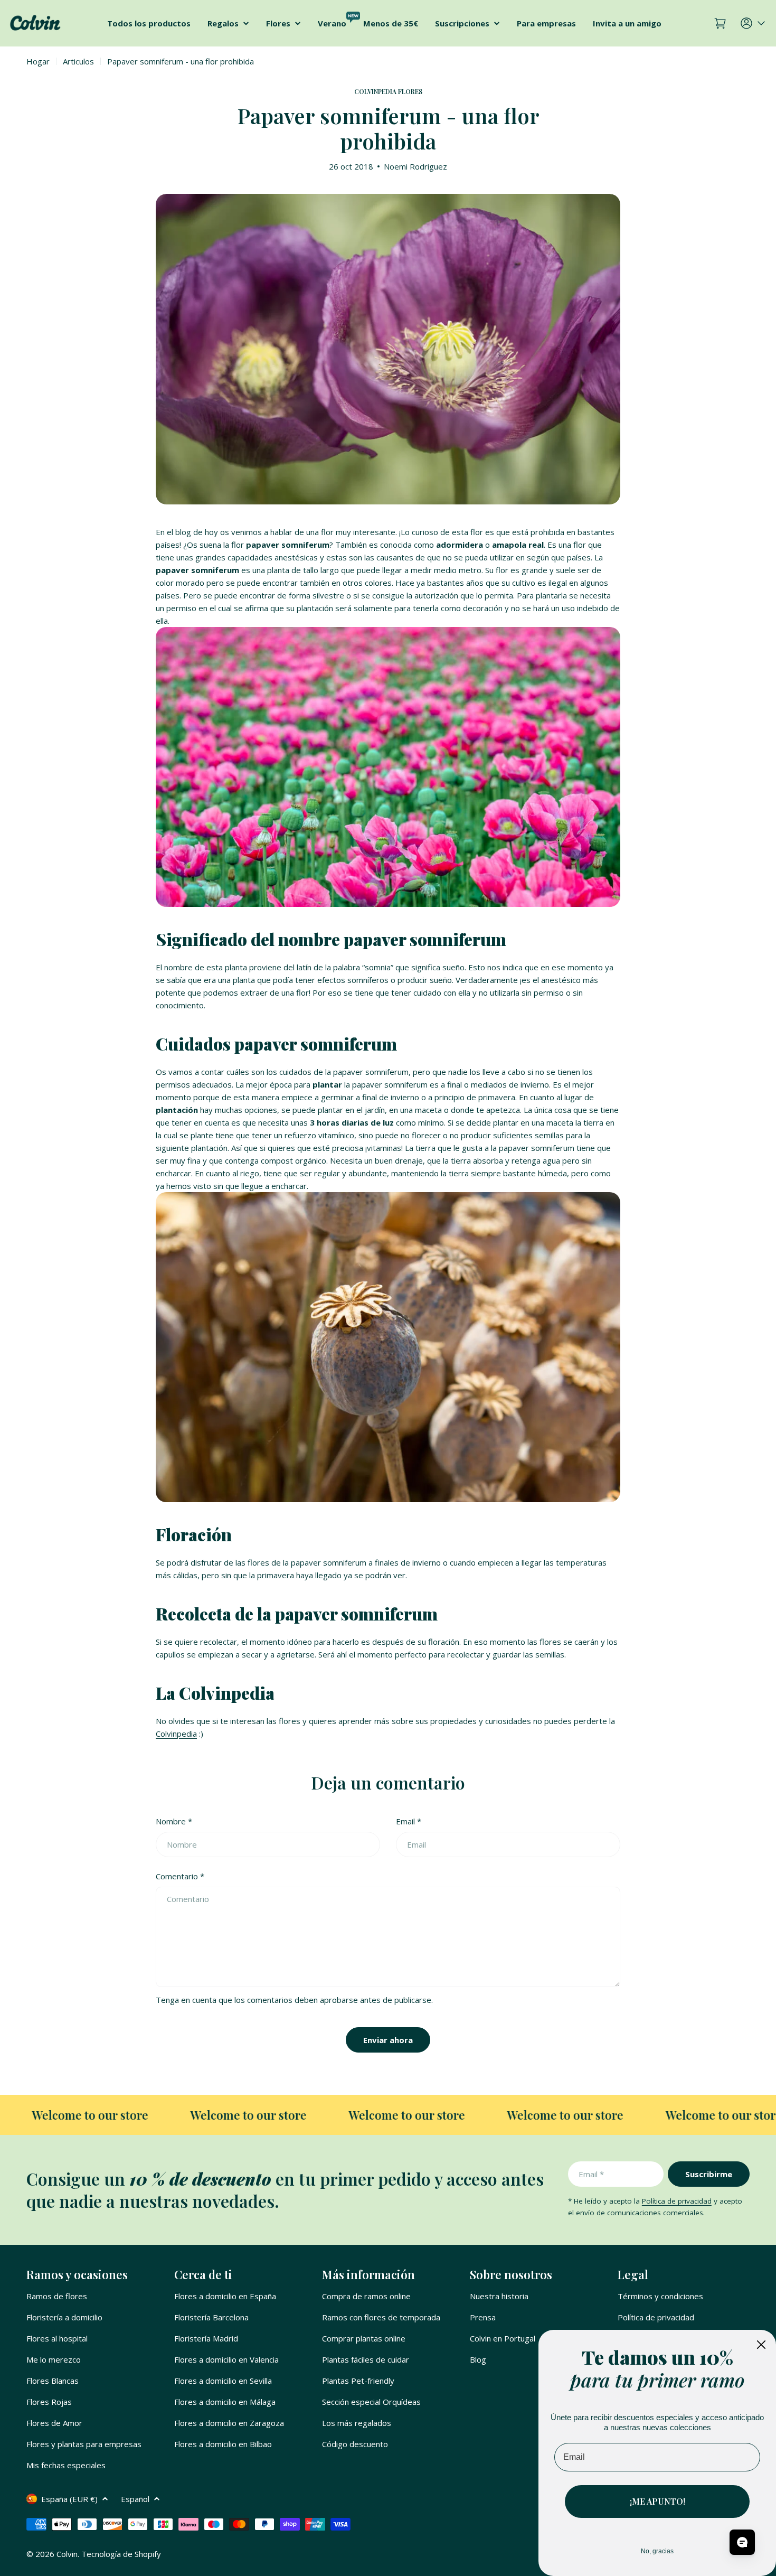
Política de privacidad (677, 2201)
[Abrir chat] (742, 2542)
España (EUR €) (69, 2499)
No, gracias (657, 2551)
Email (409, 1821)
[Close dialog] (761, 2345)
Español (135, 2499)
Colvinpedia (176, 1734)
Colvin (67, 2554)
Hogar (38, 61)
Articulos (78, 61)
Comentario (180, 1876)
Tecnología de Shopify (121, 2554)
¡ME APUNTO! (657, 2501)
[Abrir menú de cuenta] (754, 23)
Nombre (174, 1821)
